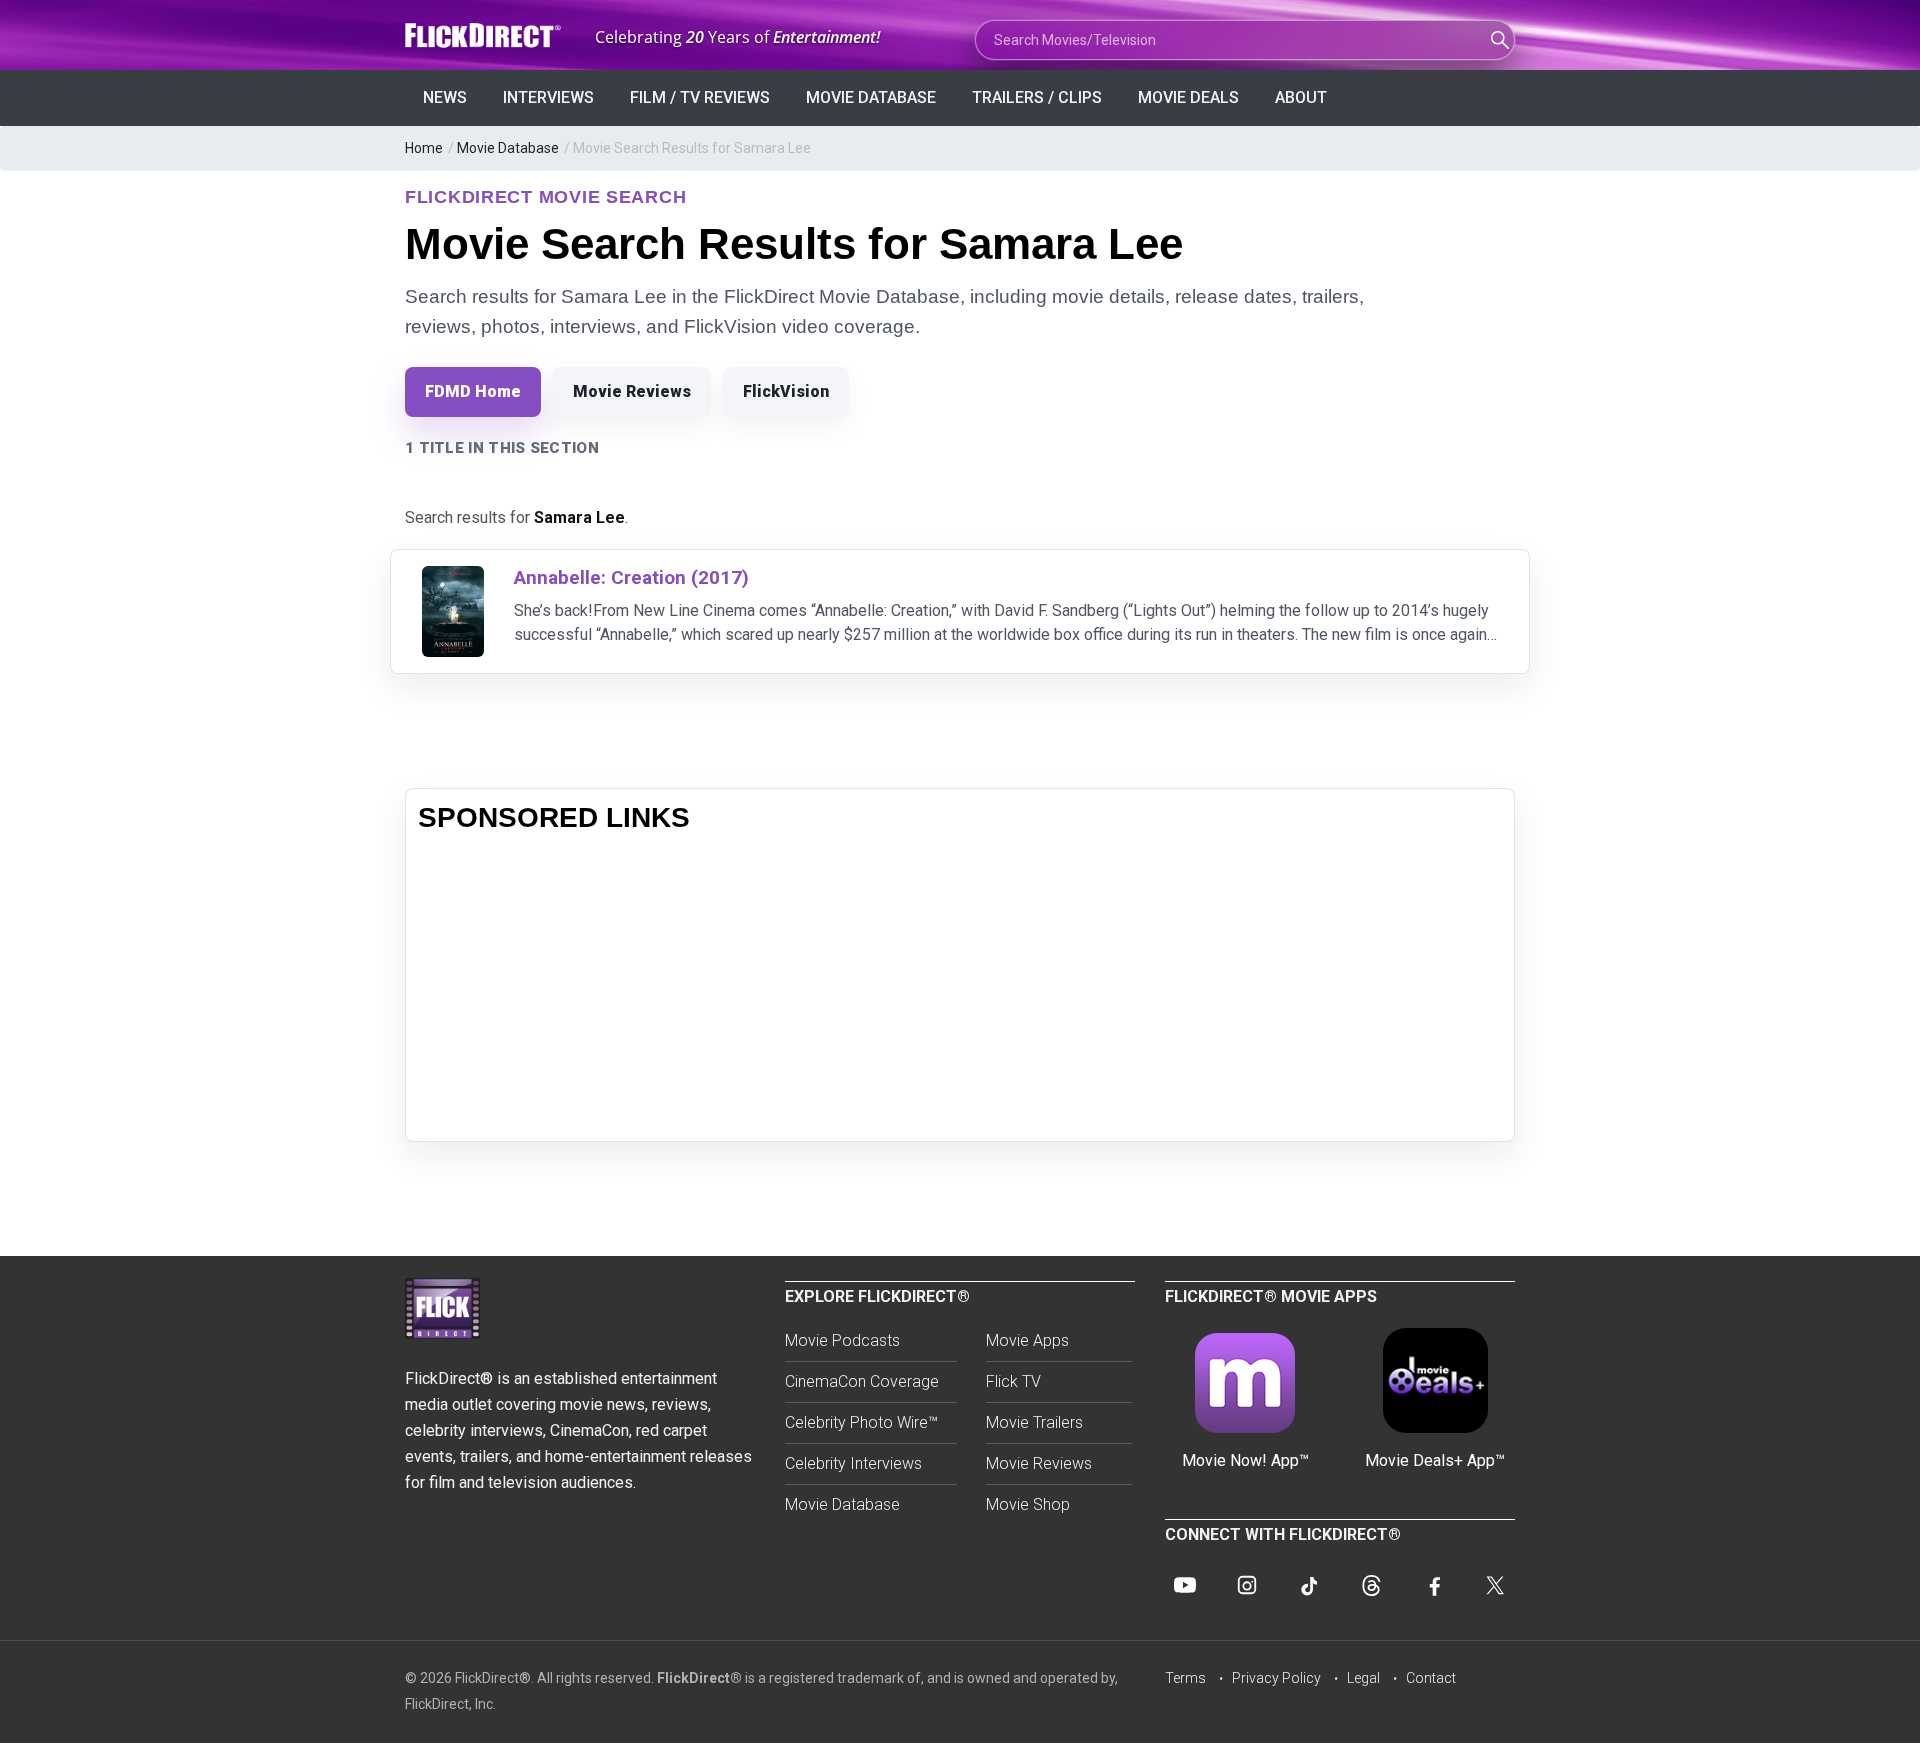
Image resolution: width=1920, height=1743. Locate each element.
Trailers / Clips (1037, 97)
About (1301, 97)
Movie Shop (1028, 1504)
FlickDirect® (699, 1678)
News (445, 97)
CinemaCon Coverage (862, 1381)
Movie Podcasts (842, 1340)
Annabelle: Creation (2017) (631, 577)
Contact (1431, 1678)
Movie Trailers (1034, 1422)
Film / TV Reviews (700, 97)
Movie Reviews (632, 391)
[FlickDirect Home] (485, 35)
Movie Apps (1027, 1340)
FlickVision (786, 391)
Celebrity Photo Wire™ (861, 1422)
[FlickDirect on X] (1495, 1585)
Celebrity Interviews (853, 1463)
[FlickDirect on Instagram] (1247, 1585)
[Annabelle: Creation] (453, 578)
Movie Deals (1188, 97)
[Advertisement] (960, 989)
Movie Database (871, 97)
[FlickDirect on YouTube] (1185, 1585)
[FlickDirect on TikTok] (1309, 1585)
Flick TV (1013, 1381)
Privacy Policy (1276, 1678)
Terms (1185, 1678)
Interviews (548, 97)
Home (424, 148)
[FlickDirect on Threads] (1371, 1585)
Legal (1363, 1678)
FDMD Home (473, 391)
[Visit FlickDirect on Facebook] (1433, 1585)
